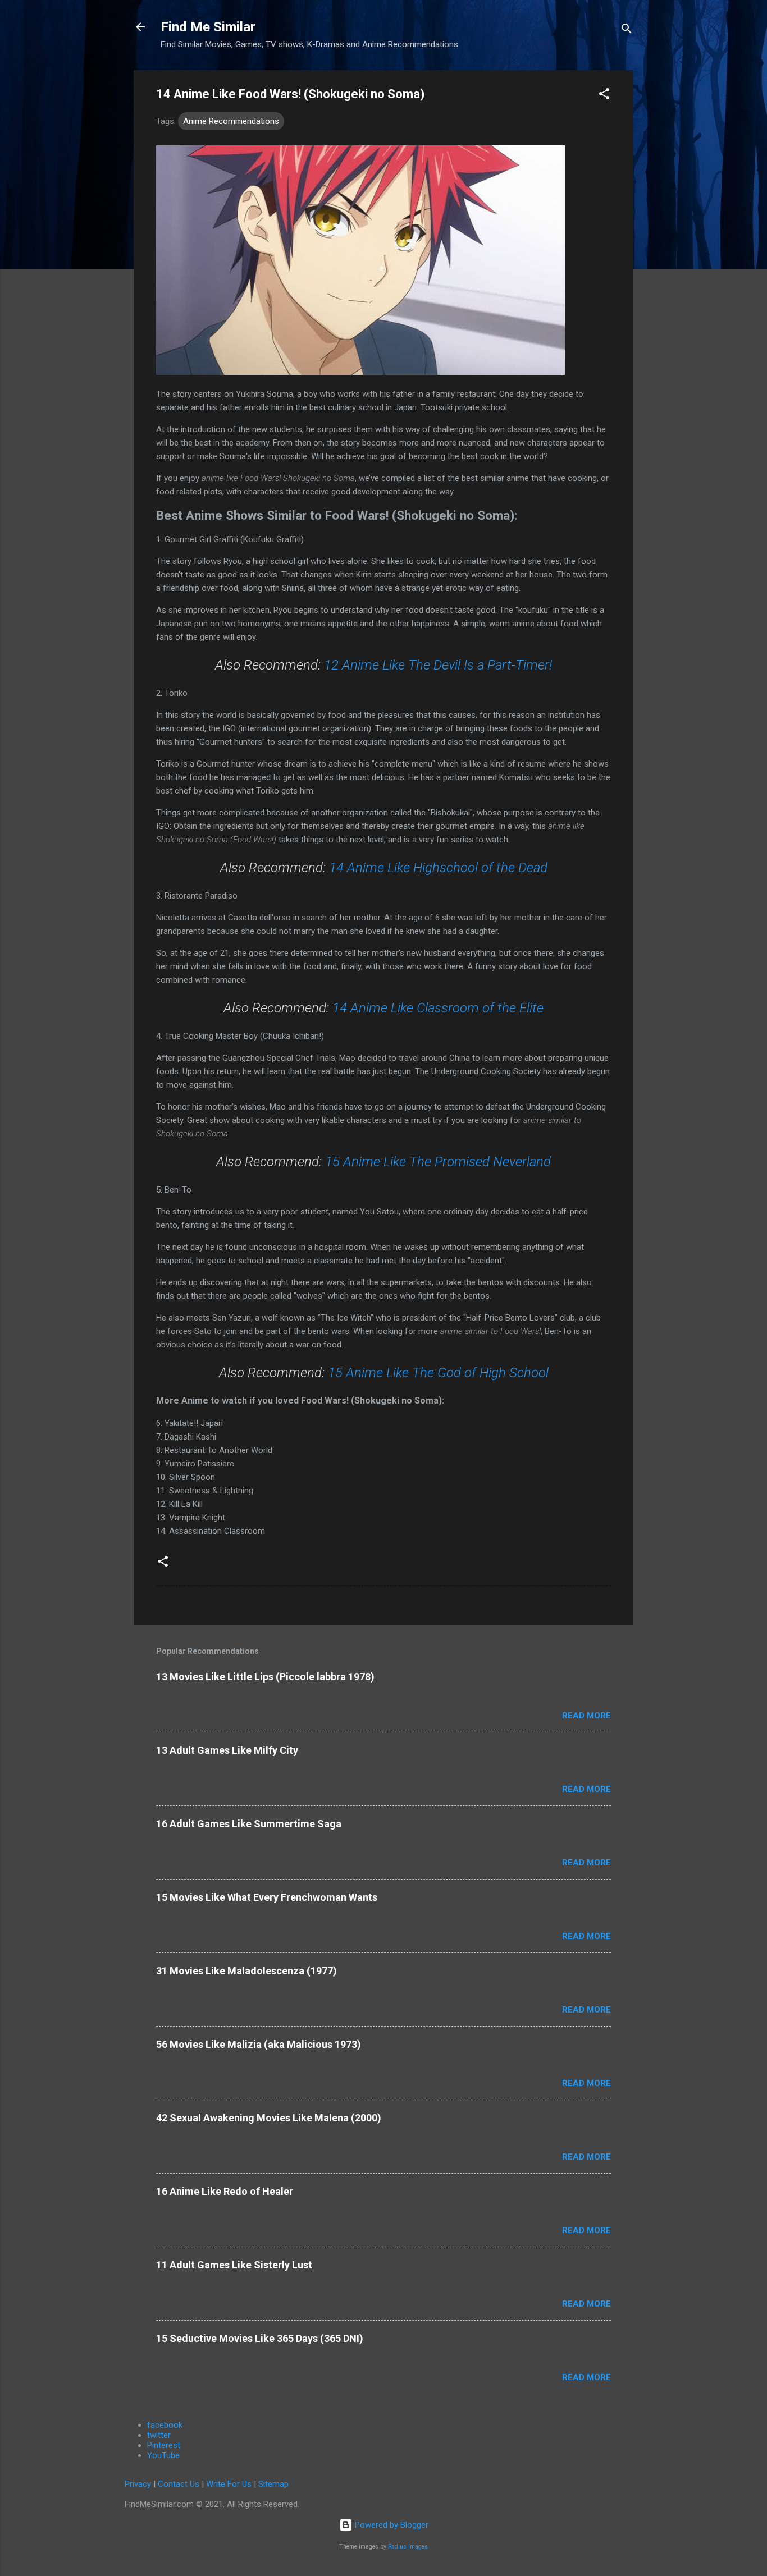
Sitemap (273, 2484)
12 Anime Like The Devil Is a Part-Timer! (438, 665)
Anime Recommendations (231, 121)
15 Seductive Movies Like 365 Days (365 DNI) (260, 2338)
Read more (586, 1716)
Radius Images (408, 2547)
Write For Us (229, 2484)
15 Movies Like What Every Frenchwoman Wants (267, 1897)
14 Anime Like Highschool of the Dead (438, 868)
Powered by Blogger (391, 2525)
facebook (165, 2425)
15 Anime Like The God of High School (438, 1373)
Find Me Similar (208, 27)
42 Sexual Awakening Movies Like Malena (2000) (269, 2118)
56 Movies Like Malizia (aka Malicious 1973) (259, 2044)
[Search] (627, 31)
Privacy (138, 2484)
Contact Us (179, 2484)
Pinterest (164, 2445)
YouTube (163, 2455)
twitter (159, 2435)
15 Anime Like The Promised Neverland (438, 1162)
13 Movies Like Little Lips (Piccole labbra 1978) (265, 1677)
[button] (604, 96)
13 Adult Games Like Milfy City (227, 1750)
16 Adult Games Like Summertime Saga (249, 1824)
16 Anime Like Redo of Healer (225, 2191)
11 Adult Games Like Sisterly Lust (234, 2265)
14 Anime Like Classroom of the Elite (438, 1008)
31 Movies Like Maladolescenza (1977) (246, 1971)
